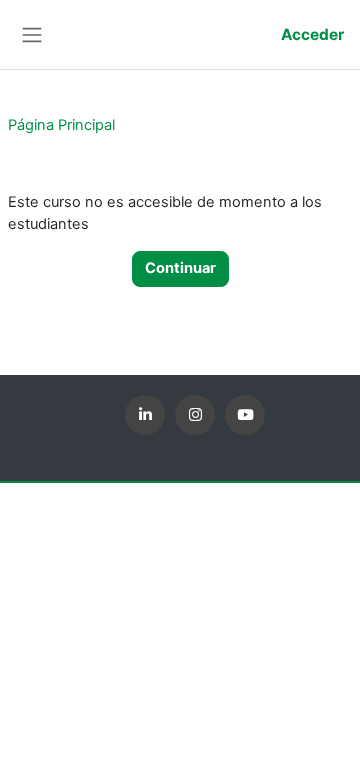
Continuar (180, 268)
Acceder (312, 34)
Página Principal (61, 125)
